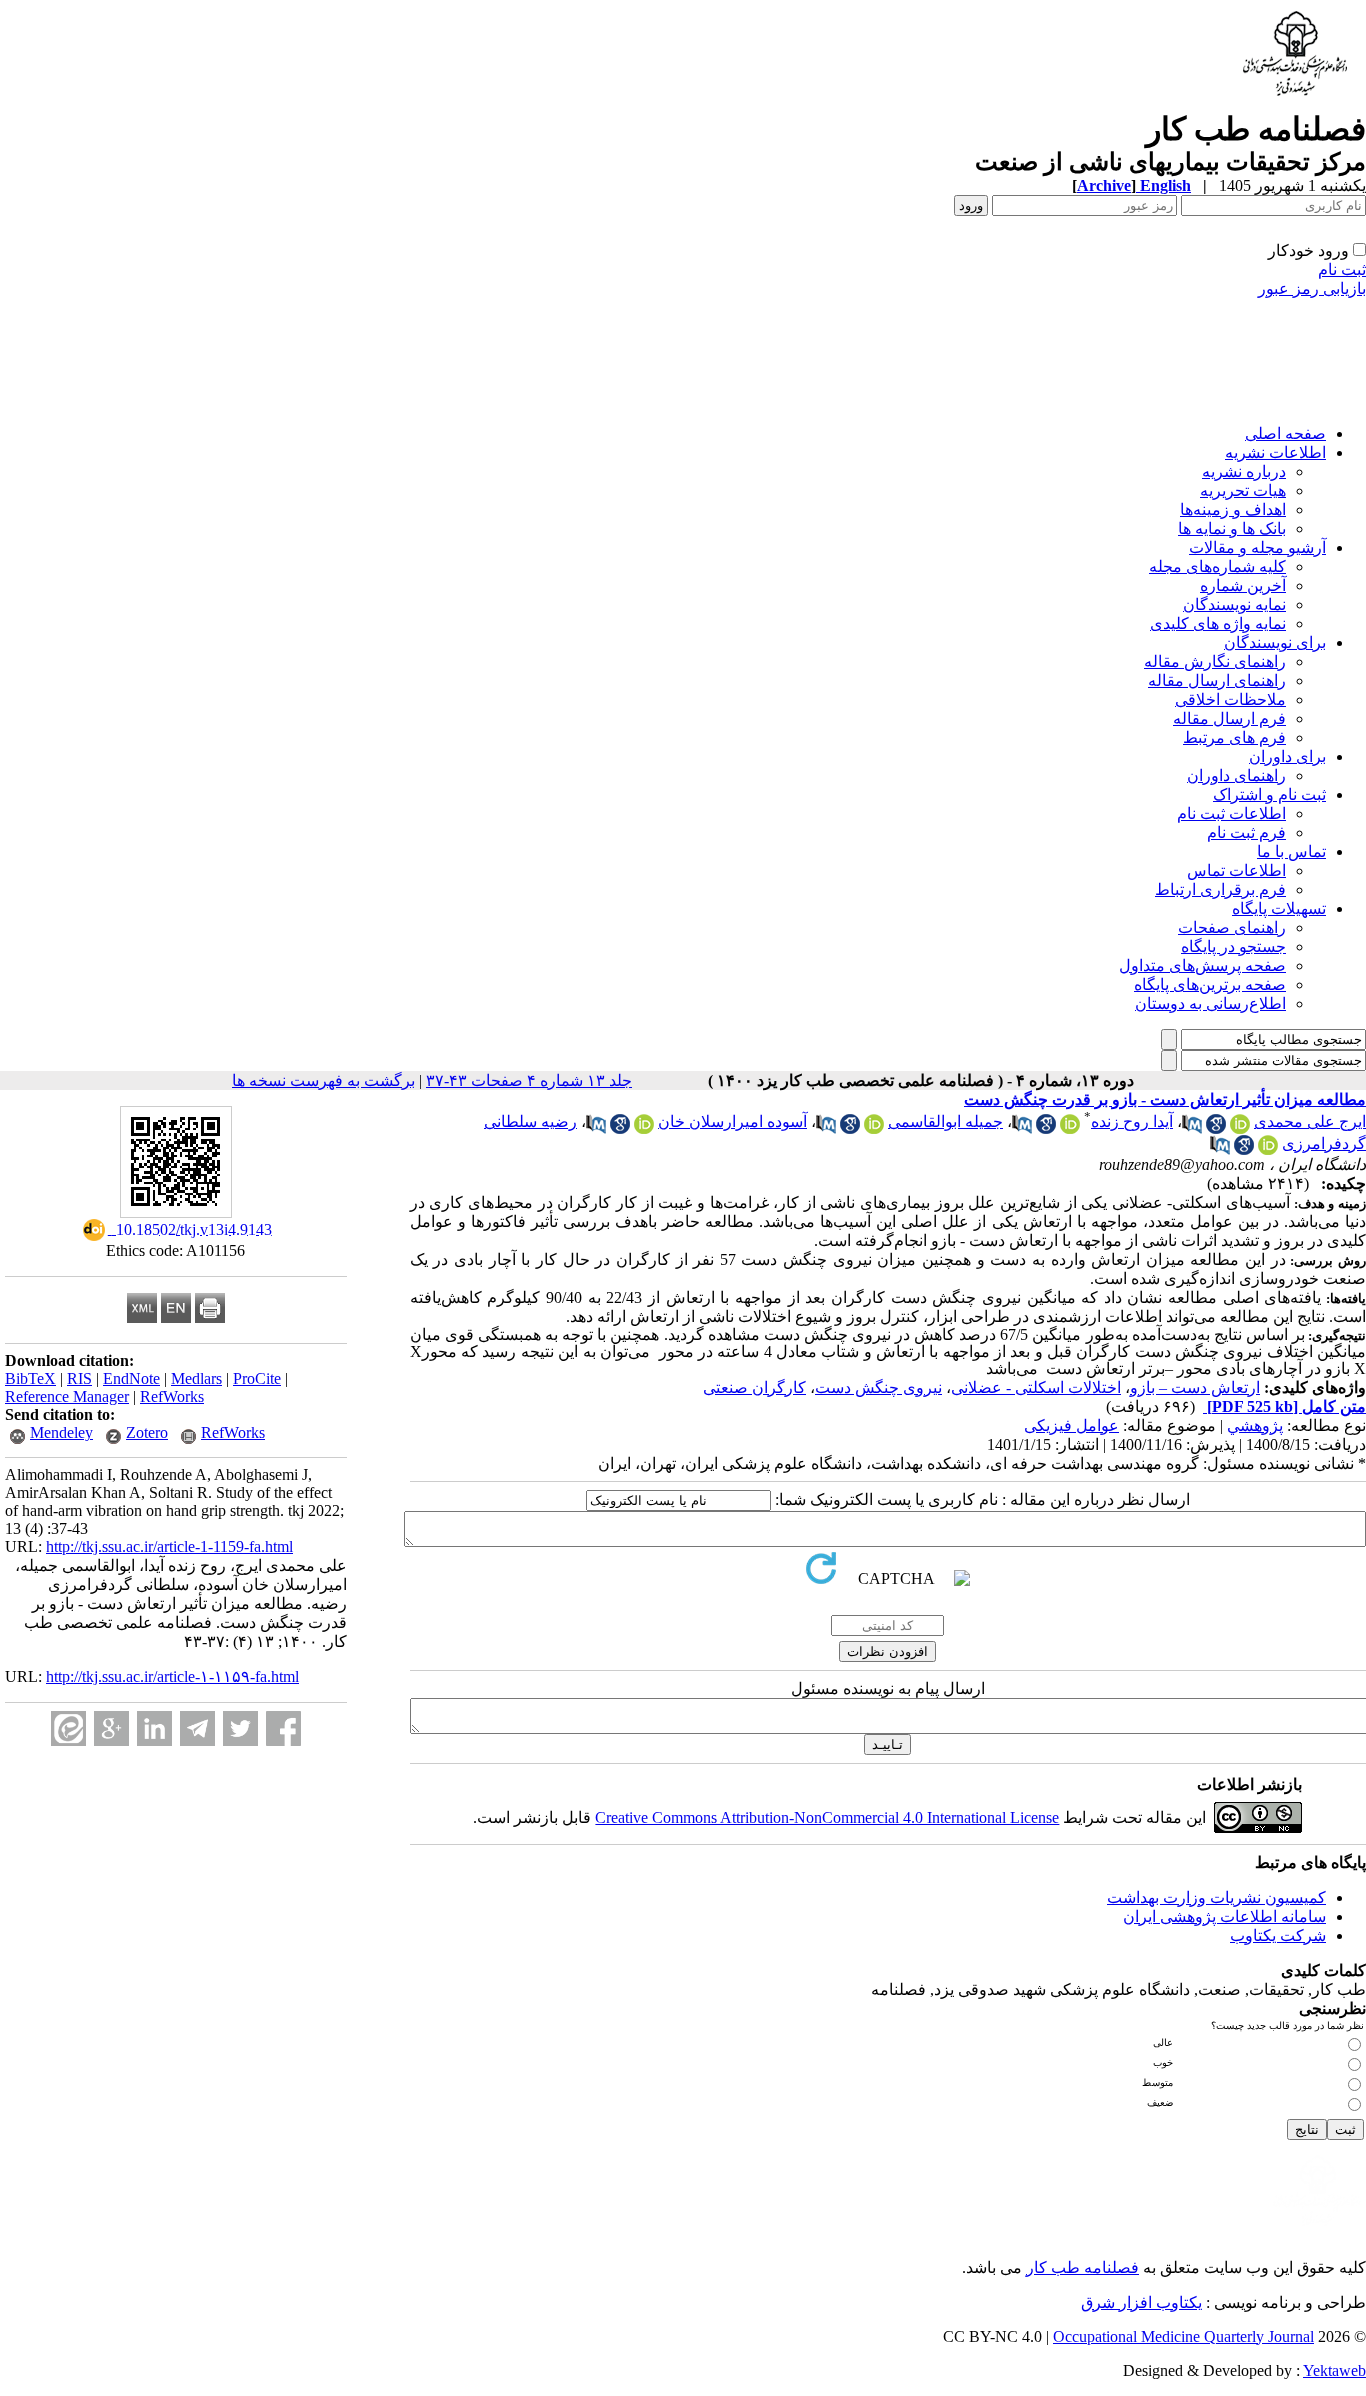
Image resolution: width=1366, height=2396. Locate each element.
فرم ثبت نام (1246, 832)
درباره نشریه (1244, 471)
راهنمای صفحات (1232, 927)
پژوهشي (1255, 1425)
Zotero (147, 1432)
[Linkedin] (154, 1728)
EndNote (131, 1378)
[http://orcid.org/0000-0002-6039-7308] (644, 1128)
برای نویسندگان (1275, 642)
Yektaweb (1334, 2370)
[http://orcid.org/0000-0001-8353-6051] (1240, 1128)
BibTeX (30, 1378)
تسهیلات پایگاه (1279, 908)
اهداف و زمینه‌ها (1233, 509)
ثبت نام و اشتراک (1269, 794)
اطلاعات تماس (1236, 870)
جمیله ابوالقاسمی (945, 1121)
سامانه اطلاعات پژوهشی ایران (1224, 1916)
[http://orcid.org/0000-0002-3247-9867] (1070, 1128)
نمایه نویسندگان (1234, 604)
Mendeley (61, 1432)
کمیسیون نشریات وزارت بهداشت (1216, 1897)
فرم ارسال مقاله (1229, 718)
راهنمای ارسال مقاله (1217, 680)
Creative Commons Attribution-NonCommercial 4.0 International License (827, 1817)
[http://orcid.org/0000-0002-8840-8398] (1268, 1149)
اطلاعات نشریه (1275, 452)
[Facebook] (283, 1728)
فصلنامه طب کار (1082, 2267)
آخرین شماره (1243, 585)
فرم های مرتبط (1234, 737)
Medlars (196, 1378)
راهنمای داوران (1236, 775)
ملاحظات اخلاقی (1230, 699)
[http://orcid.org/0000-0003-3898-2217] (874, 1128)
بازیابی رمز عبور (1312, 288)
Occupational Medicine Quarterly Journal (1183, 2336)
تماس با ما (1291, 851)
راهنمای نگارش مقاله (1215, 661)
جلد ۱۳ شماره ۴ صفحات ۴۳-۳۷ (529, 1080)
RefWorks (172, 1396)
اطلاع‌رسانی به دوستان (1210, 1003)
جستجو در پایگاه (1233, 946)
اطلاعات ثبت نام (1231, 813)
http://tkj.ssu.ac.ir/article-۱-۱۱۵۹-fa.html (172, 1676)
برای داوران (1287, 756)
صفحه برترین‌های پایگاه (1210, 984)
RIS (79, 1378)
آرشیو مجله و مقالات (1257, 547)
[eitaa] (68, 1728)
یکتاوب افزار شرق (1141, 2302)
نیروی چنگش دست (878, 1387)
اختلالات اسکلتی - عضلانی (1036, 1387)
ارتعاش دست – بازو (1195, 1387)
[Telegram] (197, 1728)
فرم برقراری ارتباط (1220, 889)
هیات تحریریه (1243, 490)
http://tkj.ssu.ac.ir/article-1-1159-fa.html (169, 1546)
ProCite (257, 1378)
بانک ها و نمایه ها (1232, 528)
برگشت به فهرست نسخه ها (323, 1080)
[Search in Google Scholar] (1216, 1128)
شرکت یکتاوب (1278, 1935)
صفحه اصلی (1285, 433)
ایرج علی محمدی (1310, 1121)
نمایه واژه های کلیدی (1218, 623)
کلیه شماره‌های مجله (1217, 566)
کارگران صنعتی (754, 1387)
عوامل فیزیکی (1071, 1425)
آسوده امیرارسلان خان (732, 1121)
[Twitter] (240, 1728)
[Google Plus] (111, 1728)
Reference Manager (67, 1396)
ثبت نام (1342, 269)
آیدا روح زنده (1132, 1121)
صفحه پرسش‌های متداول (1202, 965)
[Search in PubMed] (1192, 1128)
